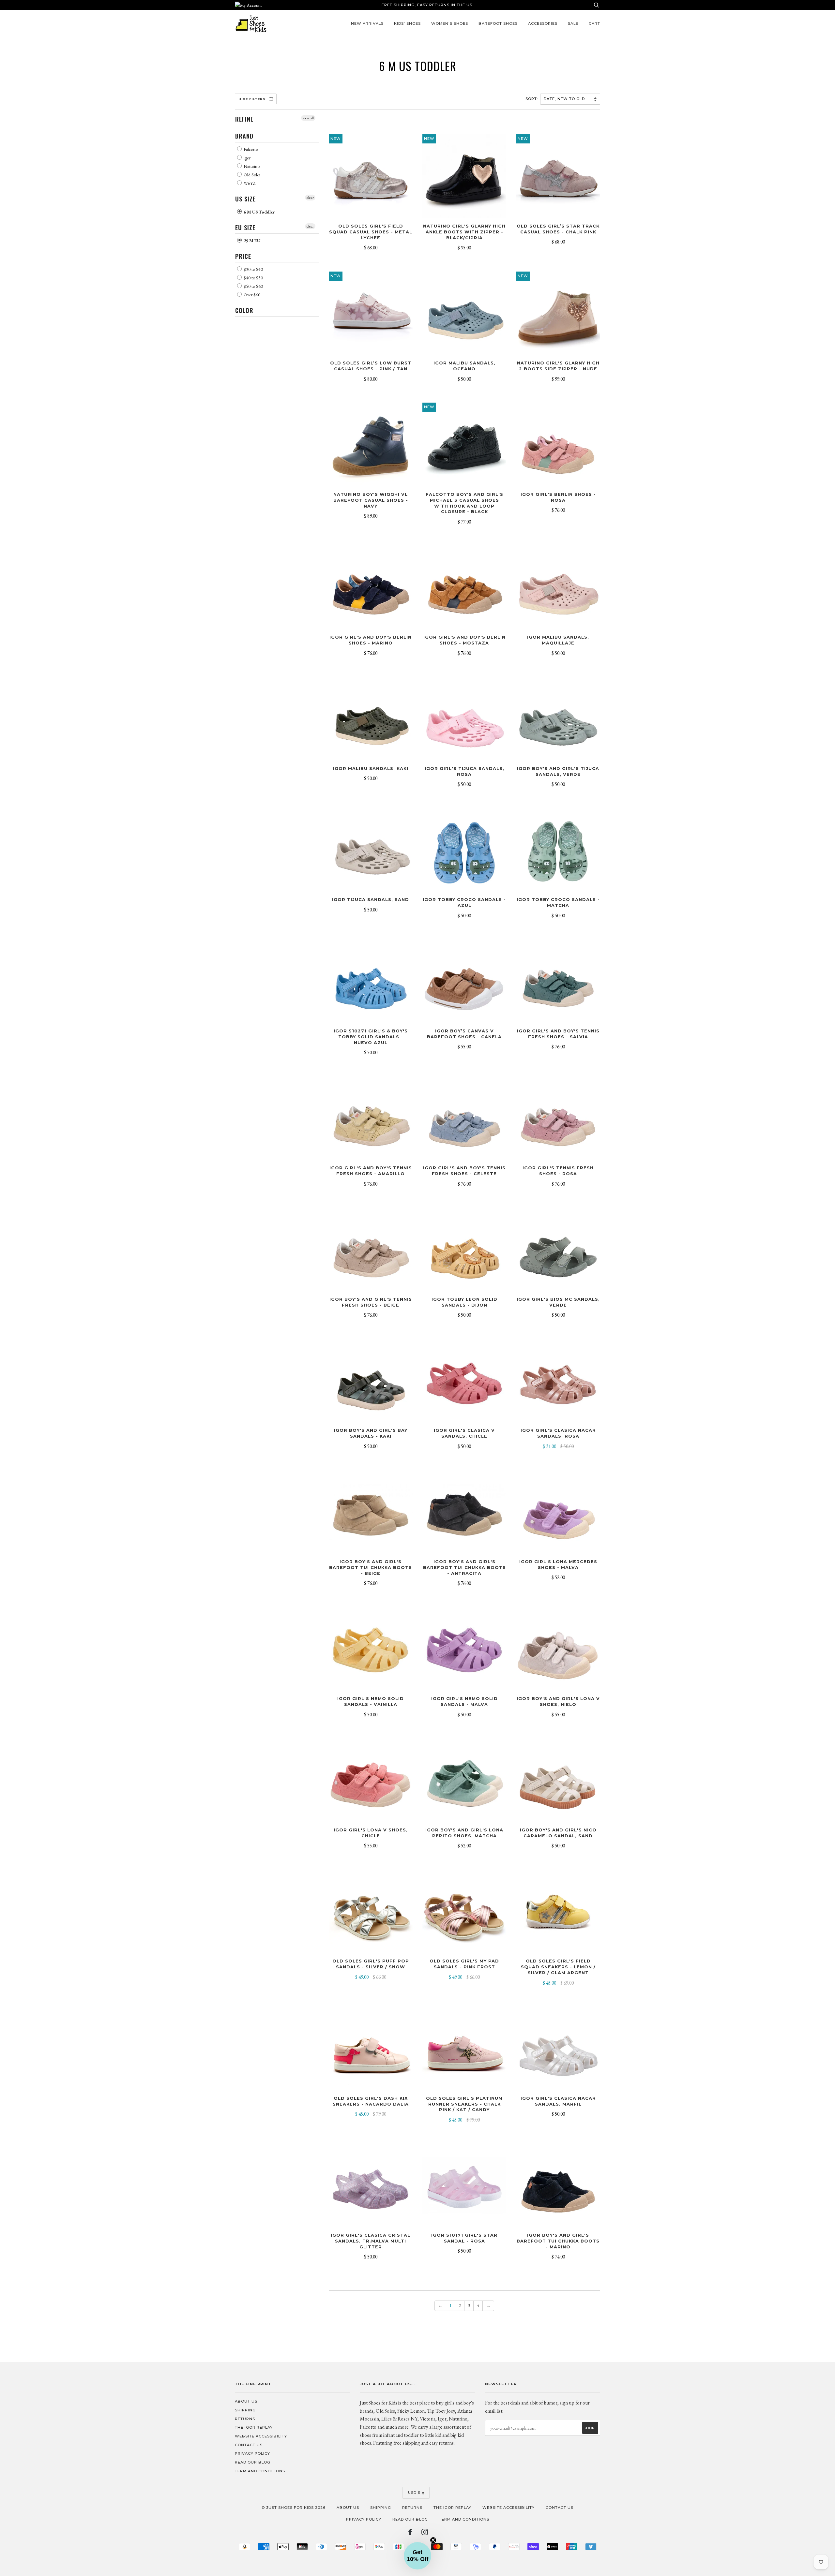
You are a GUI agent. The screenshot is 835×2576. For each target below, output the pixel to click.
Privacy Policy (252, 2453)
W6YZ (249, 183)
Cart (594, 23)
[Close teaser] (433, 2540)
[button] (417, 2556)
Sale (573, 23)
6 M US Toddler (259, 212)
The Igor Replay (254, 2427)
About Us (246, 2401)
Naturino (251, 166)
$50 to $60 (253, 286)
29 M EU (251, 241)
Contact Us (249, 2445)
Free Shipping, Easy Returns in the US (427, 5)
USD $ (414, 2493)
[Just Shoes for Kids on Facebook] (410, 2533)
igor (247, 158)
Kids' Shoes (407, 23)
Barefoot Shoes (498, 23)
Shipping (245, 2410)
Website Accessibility (261, 2436)
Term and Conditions (260, 2471)
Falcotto (250, 149)
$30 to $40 (253, 269)
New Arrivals (367, 23)
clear (310, 198)
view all (308, 118)
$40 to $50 (253, 278)
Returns (245, 2419)
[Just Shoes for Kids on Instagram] (425, 2533)
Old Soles (251, 175)
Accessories (543, 23)
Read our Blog (253, 2462)
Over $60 (251, 295)
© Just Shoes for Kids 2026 (294, 2508)
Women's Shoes (450, 23)
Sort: (532, 99)
